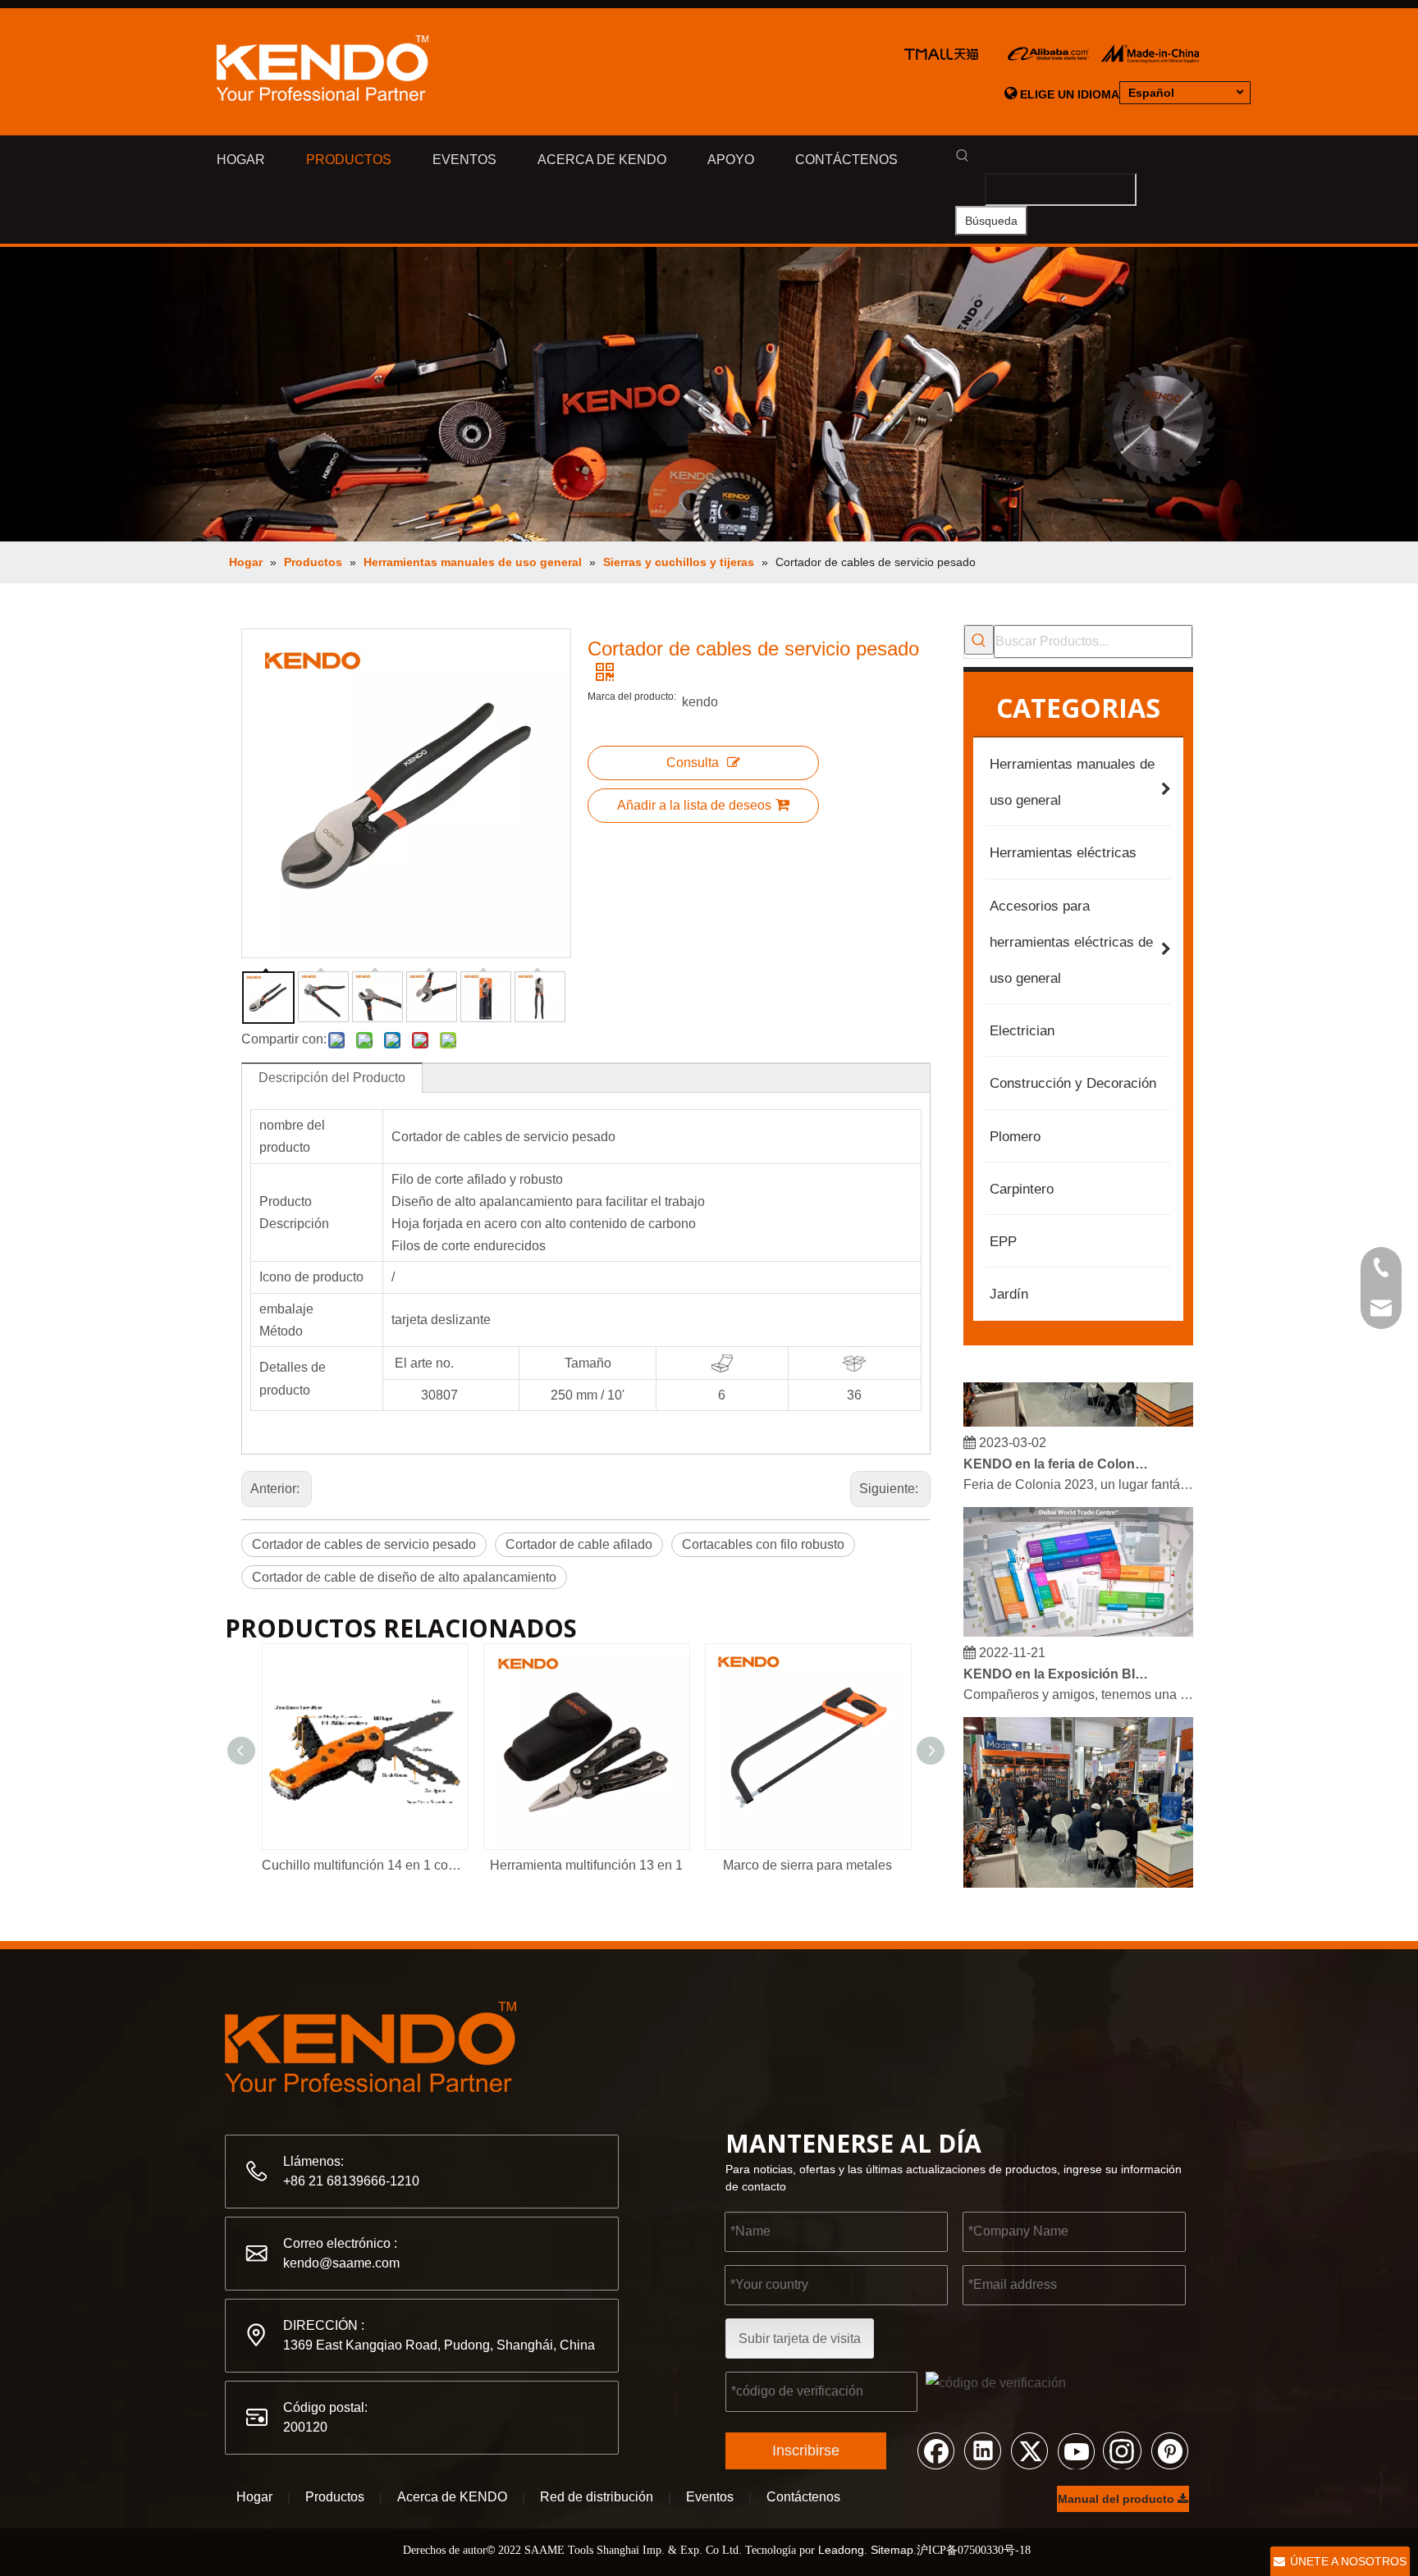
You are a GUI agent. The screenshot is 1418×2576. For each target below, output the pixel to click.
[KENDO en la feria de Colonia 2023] (1078, 1409)
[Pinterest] (1169, 2450)
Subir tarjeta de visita (800, 2338)
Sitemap (892, 2550)
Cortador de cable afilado (579, 1544)
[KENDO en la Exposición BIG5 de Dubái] (1078, 1619)
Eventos (710, 2497)
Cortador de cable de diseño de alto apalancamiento (404, 1577)
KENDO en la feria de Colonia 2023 (1056, 1451)
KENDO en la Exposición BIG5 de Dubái (1056, 1661)
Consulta (693, 763)
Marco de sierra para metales (807, 1865)
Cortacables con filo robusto (763, 1544)
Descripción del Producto (332, 1078)
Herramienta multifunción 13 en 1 (586, 1865)
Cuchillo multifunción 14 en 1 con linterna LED (364, 1865)
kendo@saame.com (341, 2263)
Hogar (254, 2497)
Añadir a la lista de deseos (694, 805)
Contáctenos (803, 2497)
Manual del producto (1118, 2499)
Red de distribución (597, 2497)
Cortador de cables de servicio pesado (364, 1544)
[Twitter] (1029, 2450)
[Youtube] (1076, 2450)
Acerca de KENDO (452, 2497)
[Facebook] (935, 2450)
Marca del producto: (632, 697)
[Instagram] (1123, 2450)
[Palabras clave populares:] (979, 640)
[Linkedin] (982, 2450)
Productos (335, 2497)
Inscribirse (806, 2450)
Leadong (841, 2550)
